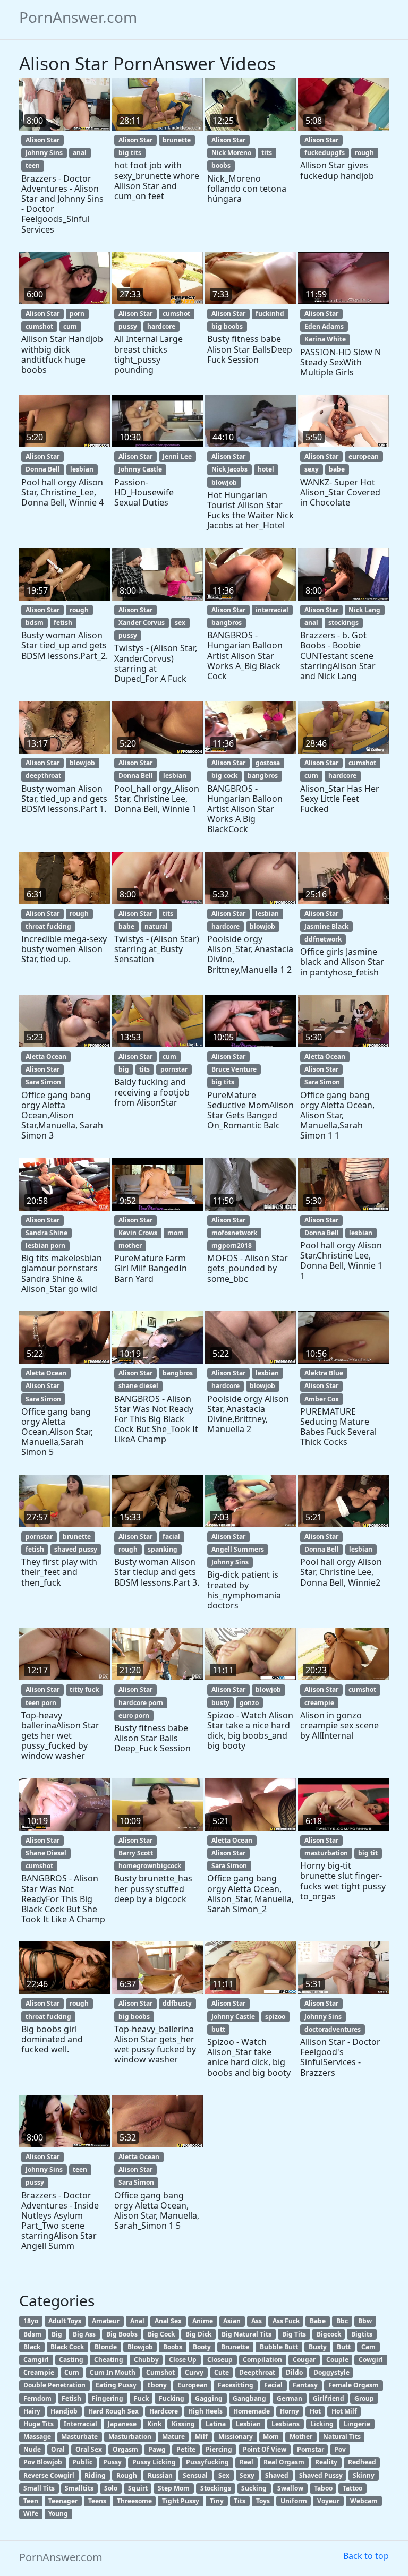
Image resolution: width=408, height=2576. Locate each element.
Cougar (304, 2360)
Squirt (138, 2488)
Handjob (64, 2411)
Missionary (236, 2437)
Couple (337, 2360)
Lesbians (286, 2424)
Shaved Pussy (321, 2475)
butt (218, 2029)
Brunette (235, 2347)
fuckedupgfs (325, 153)
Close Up (183, 2360)
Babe (318, 2321)
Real (246, 2462)
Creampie (39, 2372)
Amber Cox (322, 1399)
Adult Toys (65, 2321)
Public (82, 2462)
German (290, 2398)
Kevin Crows (138, 1233)
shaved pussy (76, 1549)
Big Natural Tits (246, 2334)
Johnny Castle (140, 469)
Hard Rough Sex (113, 2411)
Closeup (220, 2360)
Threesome (134, 2501)
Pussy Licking (154, 2462)
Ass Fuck (286, 2321)
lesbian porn (45, 1246)
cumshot (39, 326)
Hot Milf (344, 2411)
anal (80, 153)
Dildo (294, 2372)
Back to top (366, 2556)
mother (130, 1246)
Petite (186, 2449)
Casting (71, 2360)
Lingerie (357, 2424)
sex (180, 623)
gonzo (249, 1703)
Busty (318, 2347)
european (364, 456)
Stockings (216, 2488)
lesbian (82, 469)
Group (364, 2398)
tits (267, 153)
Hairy (32, 2411)
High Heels (205, 2411)
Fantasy (305, 2385)
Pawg (157, 2449)
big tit (368, 1853)
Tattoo (352, 2488)
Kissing (183, 2424)
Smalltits (79, 2488)
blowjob (224, 482)
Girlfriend (329, 2398)
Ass (257, 2321)
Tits (240, 2501)
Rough (127, 2475)
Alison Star (42, 140)
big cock (224, 776)
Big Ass (84, 2334)
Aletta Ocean (46, 1056)
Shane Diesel (46, 1853)
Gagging (209, 2398)
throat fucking (48, 926)
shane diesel (138, 1386)
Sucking (254, 2488)
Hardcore (164, 2411)
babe (337, 469)
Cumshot (160, 2372)
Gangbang (249, 2398)
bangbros (227, 623)
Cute (222, 2372)
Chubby (146, 2360)
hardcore (161, 326)
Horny (290, 2411)
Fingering (108, 2398)
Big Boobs (122, 2334)
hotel (266, 469)
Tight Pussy (181, 2501)
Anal (137, 2321)
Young (58, 2514)
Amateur (106, 2321)
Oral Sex (89, 2449)
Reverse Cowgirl (49, 2475)
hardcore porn (141, 1703)
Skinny (364, 2475)
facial (171, 1537)
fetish (63, 623)
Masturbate (79, 2437)
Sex (224, 2475)
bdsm (35, 623)
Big (57, 2334)
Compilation (262, 2360)
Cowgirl (371, 2360)
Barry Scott (136, 1853)
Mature (173, 2437)
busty (220, 1703)
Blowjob (140, 2347)
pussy (128, 326)
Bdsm (32, 2334)
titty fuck (84, 1689)
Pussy (112, 2462)
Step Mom (174, 2488)
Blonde (106, 2347)
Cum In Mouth (113, 2372)
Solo (111, 2488)
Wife (31, 2514)
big (124, 1069)
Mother (301, 2437)
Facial (273, 2385)
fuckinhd (270, 314)
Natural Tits (342, 2437)
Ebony (157, 2385)
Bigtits (362, 2334)
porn (77, 314)
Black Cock (67, 2347)
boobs (221, 165)
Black (32, 2347)
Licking (322, 2424)
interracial (272, 610)
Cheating (109, 2360)
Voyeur (328, 2501)
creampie (319, 1703)
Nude (32, 2449)
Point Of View (265, 2449)
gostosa (268, 763)
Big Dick (198, 2334)
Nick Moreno (231, 153)
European (193, 2385)
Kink (154, 2424)
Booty (202, 2347)
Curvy (194, 2372)
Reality (326, 2462)
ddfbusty (177, 2003)
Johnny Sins (44, 153)
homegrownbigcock (150, 1866)
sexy (312, 469)
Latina (216, 2424)
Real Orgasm (284, 2462)
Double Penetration (54, 2385)
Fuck (141, 2398)
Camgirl (36, 2360)
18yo (31, 2321)
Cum (72, 2372)
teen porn (41, 1703)
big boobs (227, 326)
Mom (271, 2437)
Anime (203, 2321)
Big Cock (161, 2334)
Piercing (219, 2449)
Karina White (325, 339)
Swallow (290, 2488)
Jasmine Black (326, 926)
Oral (58, 2449)
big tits (130, 153)
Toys (263, 2501)
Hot (315, 2411)
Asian (232, 2321)
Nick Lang (364, 610)
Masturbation (130, 2437)
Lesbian (248, 2424)
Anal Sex (168, 2321)
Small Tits (39, 2488)
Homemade (252, 2411)
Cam (368, 2347)
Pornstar (311, 2449)
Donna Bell (43, 469)
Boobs (173, 2347)
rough (364, 153)
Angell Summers (238, 1549)
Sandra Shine (46, 1233)
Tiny (217, 2501)
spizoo (275, 2017)
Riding (95, 2475)
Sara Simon (43, 1082)
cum (70, 326)
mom (176, 1233)
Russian (160, 2475)
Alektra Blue (324, 1373)
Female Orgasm (354, 2385)
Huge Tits (39, 2424)
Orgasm (125, 2449)
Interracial (80, 2424)
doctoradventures (333, 2029)
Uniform (294, 2501)
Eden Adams (324, 326)
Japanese (122, 2424)
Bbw (365, 2321)
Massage (37, 2437)
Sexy (247, 2475)
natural (156, 926)
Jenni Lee (177, 456)
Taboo (323, 2488)
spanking (163, 1549)
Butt (344, 2347)
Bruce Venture (234, 1069)
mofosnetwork (234, 1233)
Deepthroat (257, 2372)
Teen (31, 2501)
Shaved (277, 2475)
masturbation (326, 1853)
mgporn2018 (232, 1246)
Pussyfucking (207, 2462)
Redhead (362, 2462)
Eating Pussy (116, 2385)
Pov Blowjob (43, 2462)
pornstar (174, 1069)
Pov (340, 2449)
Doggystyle (331, 2372)
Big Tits (294, 2334)
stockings (343, 623)
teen (33, 165)
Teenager (63, 2501)
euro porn (134, 1715)
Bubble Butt (279, 2347)
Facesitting (236, 2385)
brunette (177, 140)
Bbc (342, 2321)
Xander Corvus (142, 623)
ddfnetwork (323, 939)
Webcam (364, 2501)
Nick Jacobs (229, 469)
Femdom (37, 2398)
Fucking (172, 2398)
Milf (201, 2437)
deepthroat (43, 776)
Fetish (71, 2398)
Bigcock (329, 2334)
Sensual (195, 2475)
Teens (97, 2501)
